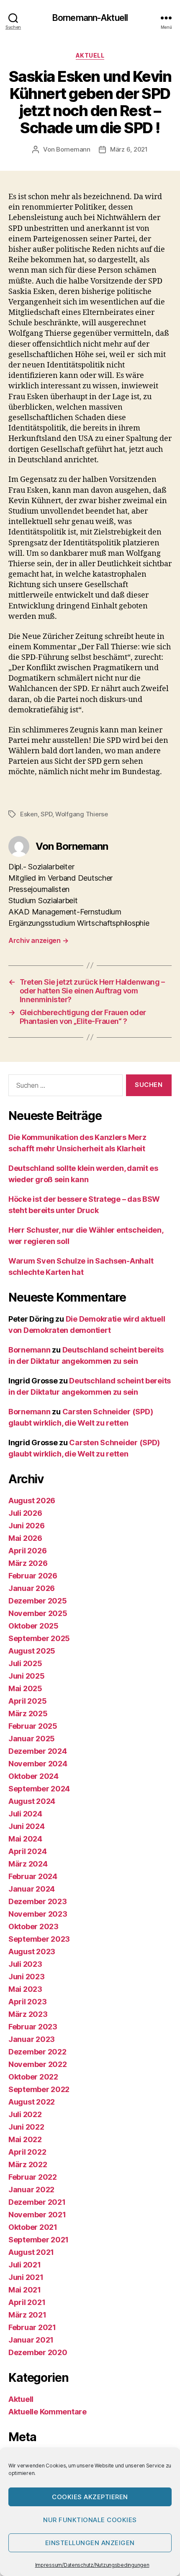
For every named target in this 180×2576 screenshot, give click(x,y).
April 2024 (27, 1851)
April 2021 (27, 2302)
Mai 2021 (25, 2290)
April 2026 (27, 1551)
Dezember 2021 (37, 2202)
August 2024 (32, 1801)
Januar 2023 (32, 2039)
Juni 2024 (27, 1826)
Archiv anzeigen (38, 940)
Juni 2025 (27, 1676)
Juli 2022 (25, 2114)
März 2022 (28, 2164)
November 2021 (37, 2215)
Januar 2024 (32, 1889)
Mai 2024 (25, 1839)
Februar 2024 (33, 1876)
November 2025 (38, 1613)
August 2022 (32, 2102)
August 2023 (32, 1952)
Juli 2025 (25, 1663)
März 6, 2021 (129, 149)
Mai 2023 (25, 1989)
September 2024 (39, 1789)
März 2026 (28, 1563)
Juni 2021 (26, 2277)
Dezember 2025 (38, 1601)
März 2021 (27, 2315)
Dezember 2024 (38, 1751)
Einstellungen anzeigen (90, 2543)
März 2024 (28, 1864)
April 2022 (27, 2152)
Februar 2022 (33, 2177)
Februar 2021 (32, 2327)
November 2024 (38, 1764)
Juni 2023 (27, 1977)
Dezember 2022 (37, 2052)
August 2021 (31, 2252)
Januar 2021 (31, 2340)
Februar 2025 (33, 1726)
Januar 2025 (32, 1739)
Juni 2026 (27, 1526)
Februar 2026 (33, 1576)
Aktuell (90, 55)
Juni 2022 (26, 2127)
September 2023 (39, 1939)
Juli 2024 (25, 1814)
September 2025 (39, 1638)
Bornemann (73, 149)
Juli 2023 (25, 1964)
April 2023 (27, 2002)
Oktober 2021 (33, 2227)
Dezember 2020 (38, 2352)
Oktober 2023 (33, 1926)
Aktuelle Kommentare (48, 2412)
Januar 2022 (31, 2190)
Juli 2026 (25, 1513)
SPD (46, 814)
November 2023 (38, 1914)
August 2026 (32, 1501)
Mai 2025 (25, 1688)
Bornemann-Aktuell (90, 18)
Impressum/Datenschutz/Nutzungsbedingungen (92, 2565)
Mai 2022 (25, 2139)
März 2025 (28, 1714)
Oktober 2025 (33, 1626)
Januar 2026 (32, 1588)
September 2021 (39, 2240)
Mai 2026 (25, 1538)
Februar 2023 (33, 2027)
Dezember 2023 (38, 1901)
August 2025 (32, 1651)
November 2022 (38, 2064)
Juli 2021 (25, 2265)
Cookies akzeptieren (90, 2497)
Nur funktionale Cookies (90, 2520)
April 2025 (27, 1701)
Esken (29, 814)
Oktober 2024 (33, 1776)
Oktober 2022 (33, 2077)
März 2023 (28, 2014)
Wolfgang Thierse (82, 814)
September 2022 (39, 2089)
